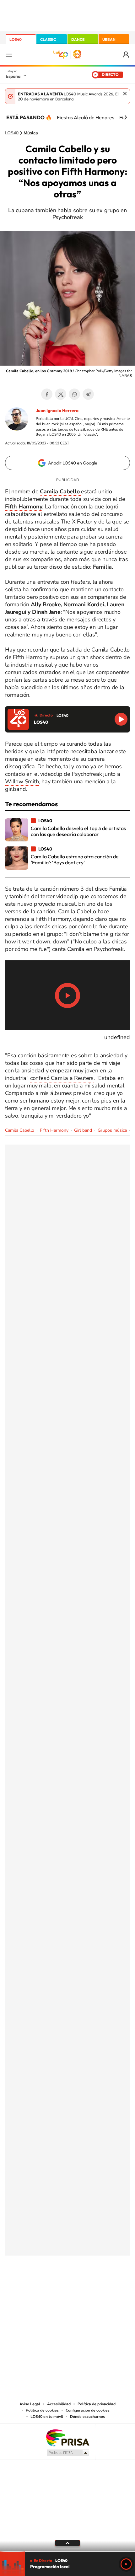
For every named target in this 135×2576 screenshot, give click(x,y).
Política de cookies (42, 2410)
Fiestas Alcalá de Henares (86, 117)
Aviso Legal (30, 2404)
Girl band (83, 1130)
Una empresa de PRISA (67, 2437)
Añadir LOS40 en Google (73, 463)
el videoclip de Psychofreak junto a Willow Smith (63, 778)
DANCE (78, 39)
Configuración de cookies (88, 2410)
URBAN (109, 39)
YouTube (55, 2287)
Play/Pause (67, 996)
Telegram (88, 394)
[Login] (126, 55)
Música (31, 133)
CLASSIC (48, 39)
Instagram (30, 2287)
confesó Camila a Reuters (62, 1078)
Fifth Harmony (54, 1130)
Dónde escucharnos (87, 2417)
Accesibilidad (59, 2404)
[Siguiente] (126, 117)
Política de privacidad (97, 2404)
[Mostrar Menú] (9, 55)
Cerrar (125, 94)
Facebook (47, 394)
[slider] (67, 2551)
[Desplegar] (67, 2543)
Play (126, 2564)
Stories (105, 2287)
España (13, 76)
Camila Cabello (20, 1130)
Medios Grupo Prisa (68, 2453)
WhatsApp (74, 394)
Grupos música (112, 1130)
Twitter (61, 394)
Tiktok (42, 2287)
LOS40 (16, 39)
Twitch (93, 2287)
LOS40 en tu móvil (47, 2417)
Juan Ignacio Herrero (57, 411)
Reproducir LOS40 (121, 719)
